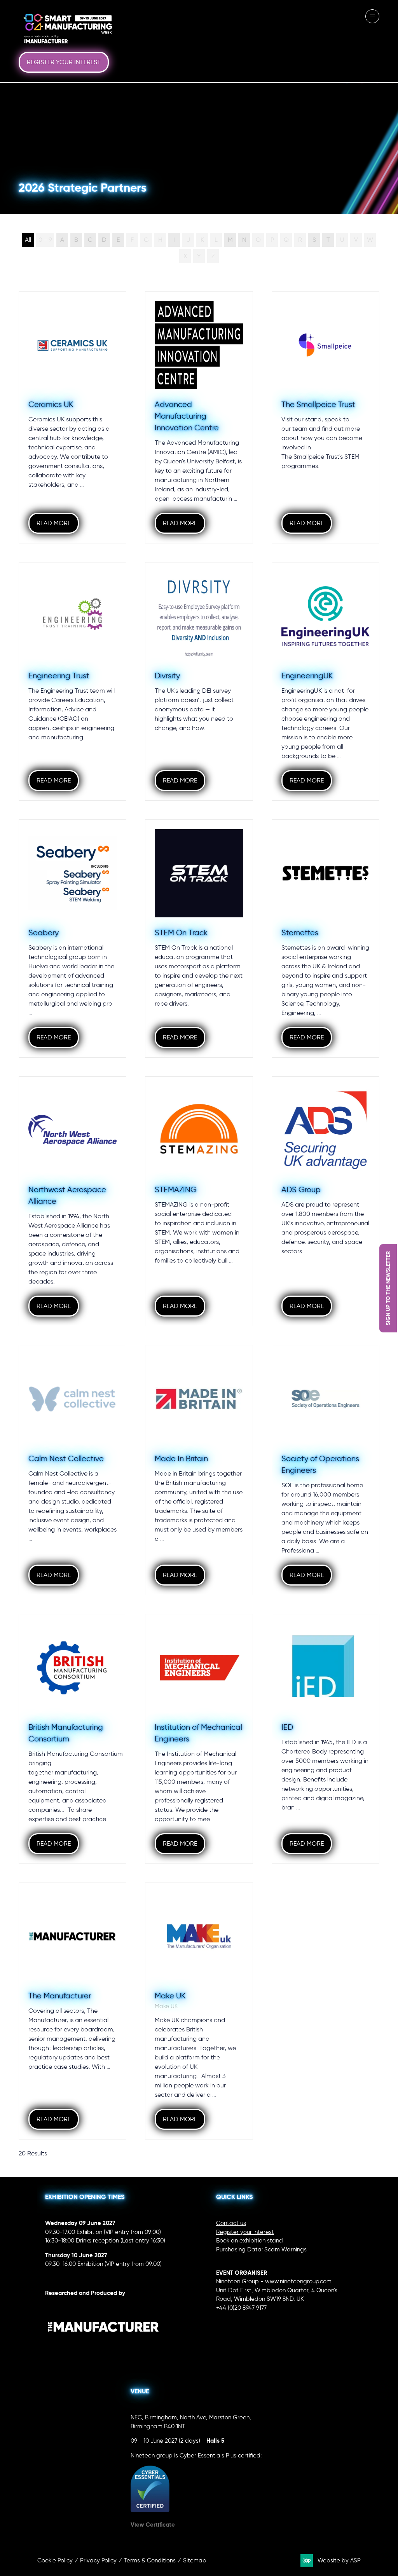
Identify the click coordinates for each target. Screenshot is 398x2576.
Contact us (231, 2223)
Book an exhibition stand (250, 2241)
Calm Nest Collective (66, 1458)
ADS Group (301, 1189)
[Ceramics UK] (72, 417)
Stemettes (300, 933)
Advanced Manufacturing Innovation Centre (187, 416)
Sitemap (195, 2560)
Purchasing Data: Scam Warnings (261, 2249)
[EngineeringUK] (326, 681)
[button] (64, 62)
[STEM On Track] (199, 939)
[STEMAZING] (199, 1201)
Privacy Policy (98, 2560)
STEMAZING (176, 1189)
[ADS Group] (326, 1201)
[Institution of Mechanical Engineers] (199, 1739)
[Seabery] (72, 939)
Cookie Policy (55, 2560)
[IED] (326, 1739)
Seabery (44, 933)
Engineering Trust (59, 676)
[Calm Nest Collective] (72, 1470)
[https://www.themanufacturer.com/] (103, 2348)
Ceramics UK (51, 404)
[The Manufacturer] (72, 2011)
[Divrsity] (199, 681)
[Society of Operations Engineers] (326, 1470)
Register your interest (245, 2232)
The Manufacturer (60, 1996)
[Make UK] (199, 2011)
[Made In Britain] (199, 1470)
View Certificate (153, 2524)
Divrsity (167, 676)
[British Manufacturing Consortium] (72, 1739)
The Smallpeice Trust (318, 404)
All (28, 240)
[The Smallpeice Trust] (326, 417)
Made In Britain (181, 1458)
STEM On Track (181, 933)
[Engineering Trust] (72, 681)
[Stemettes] (326, 939)
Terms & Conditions (150, 2560)
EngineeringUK (307, 676)
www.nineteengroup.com (298, 2281)
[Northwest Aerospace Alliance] (72, 1201)
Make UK (170, 1996)
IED (287, 1727)
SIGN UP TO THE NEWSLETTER (388, 1288)
